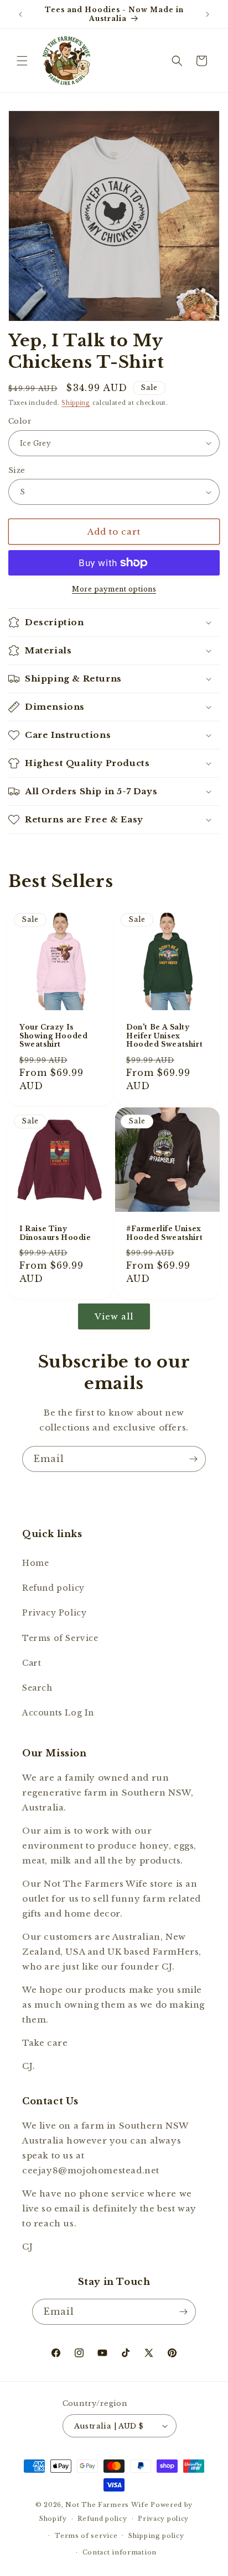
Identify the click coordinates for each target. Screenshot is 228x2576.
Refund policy (53, 1588)
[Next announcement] (208, 14)
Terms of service (86, 2536)
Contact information (120, 2552)
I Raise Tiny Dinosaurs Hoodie (55, 1233)
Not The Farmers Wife (107, 2505)
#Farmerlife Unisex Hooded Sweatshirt (164, 1233)
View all (114, 1316)
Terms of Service (60, 1638)
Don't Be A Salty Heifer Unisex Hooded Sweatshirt (164, 1036)
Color (20, 421)
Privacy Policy (54, 1613)
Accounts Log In (58, 1713)
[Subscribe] (193, 1459)
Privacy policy (163, 2519)
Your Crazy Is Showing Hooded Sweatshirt (53, 1036)
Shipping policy (156, 2536)
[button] (22, 61)
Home (35, 1563)
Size (17, 470)
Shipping (76, 403)
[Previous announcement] (20, 14)
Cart (32, 1663)
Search (37, 1688)
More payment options (114, 589)
